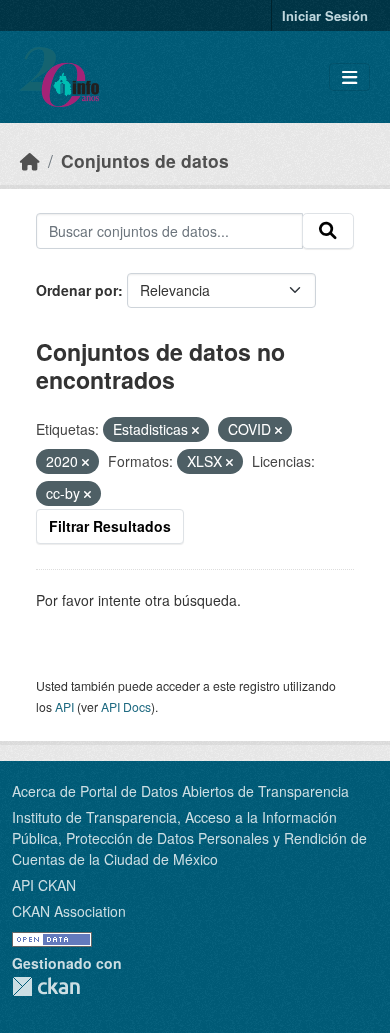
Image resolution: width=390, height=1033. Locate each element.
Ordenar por (77, 290)
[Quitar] (195, 430)
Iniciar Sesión (325, 15)
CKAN (46, 986)
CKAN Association (69, 911)
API (64, 706)
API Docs (126, 706)
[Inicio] (30, 160)
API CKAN (44, 885)
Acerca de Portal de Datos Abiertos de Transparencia (180, 791)
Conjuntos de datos (145, 160)
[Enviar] (328, 231)
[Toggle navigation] (349, 77)
